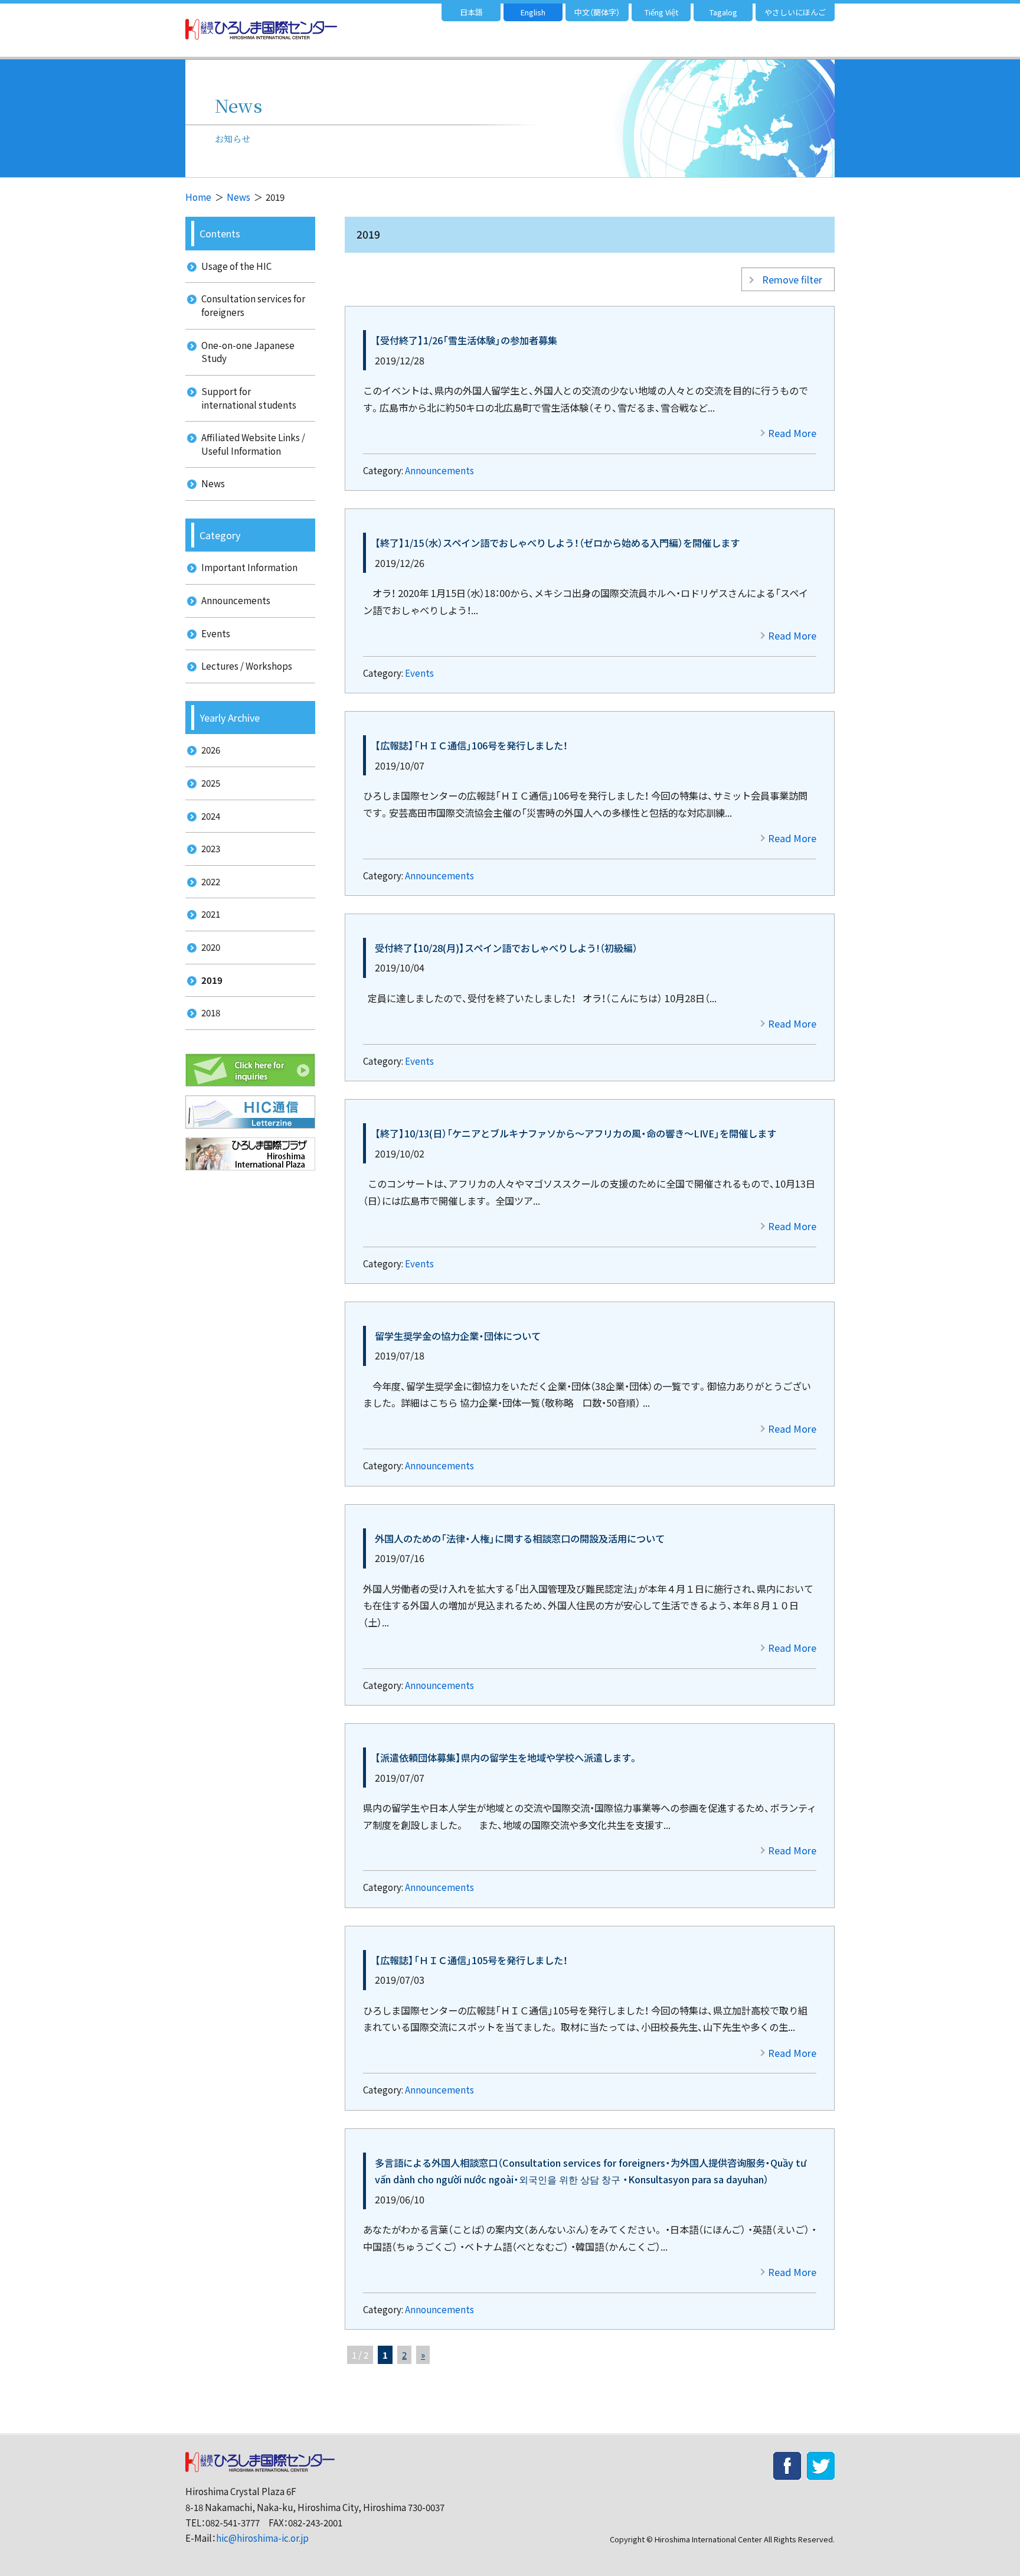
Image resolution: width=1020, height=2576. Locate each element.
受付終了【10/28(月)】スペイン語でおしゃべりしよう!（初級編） (506, 948)
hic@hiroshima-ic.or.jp (262, 2538)
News (238, 197)
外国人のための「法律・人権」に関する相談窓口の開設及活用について (520, 1538)
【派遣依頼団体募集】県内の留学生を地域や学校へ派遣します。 (506, 1757)
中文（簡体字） (597, 12)
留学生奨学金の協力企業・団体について (458, 1336)
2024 (211, 816)
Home (198, 197)
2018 (211, 1013)
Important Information (249, 567)
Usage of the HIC (236, 266)
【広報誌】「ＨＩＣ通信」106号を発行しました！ (471, 745)
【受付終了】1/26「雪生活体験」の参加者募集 (466, 340)
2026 (211, 750)
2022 (211, 881)
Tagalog (723, 12)
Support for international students (249, 398)
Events (419, 673)
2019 (212, 980)
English (533, 12)
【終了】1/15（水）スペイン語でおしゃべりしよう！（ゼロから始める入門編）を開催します (557, 543)
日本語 (471, 12)
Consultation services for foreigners (253, 305)
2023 (211, 848)
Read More (792, 433)
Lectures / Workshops (247, 666)
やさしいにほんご (795, 12)
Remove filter (792, 279)
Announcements (439, 470)
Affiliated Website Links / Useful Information (253, 444)
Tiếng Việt (661, 12)
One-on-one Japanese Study (248, 352)
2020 (211, 947)
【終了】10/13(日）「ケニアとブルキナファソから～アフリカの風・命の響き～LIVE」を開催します (576, 1133)
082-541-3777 (233, 2523)
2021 (211, 914)
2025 (211, 783)
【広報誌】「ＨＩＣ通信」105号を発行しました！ (471, 1960)
